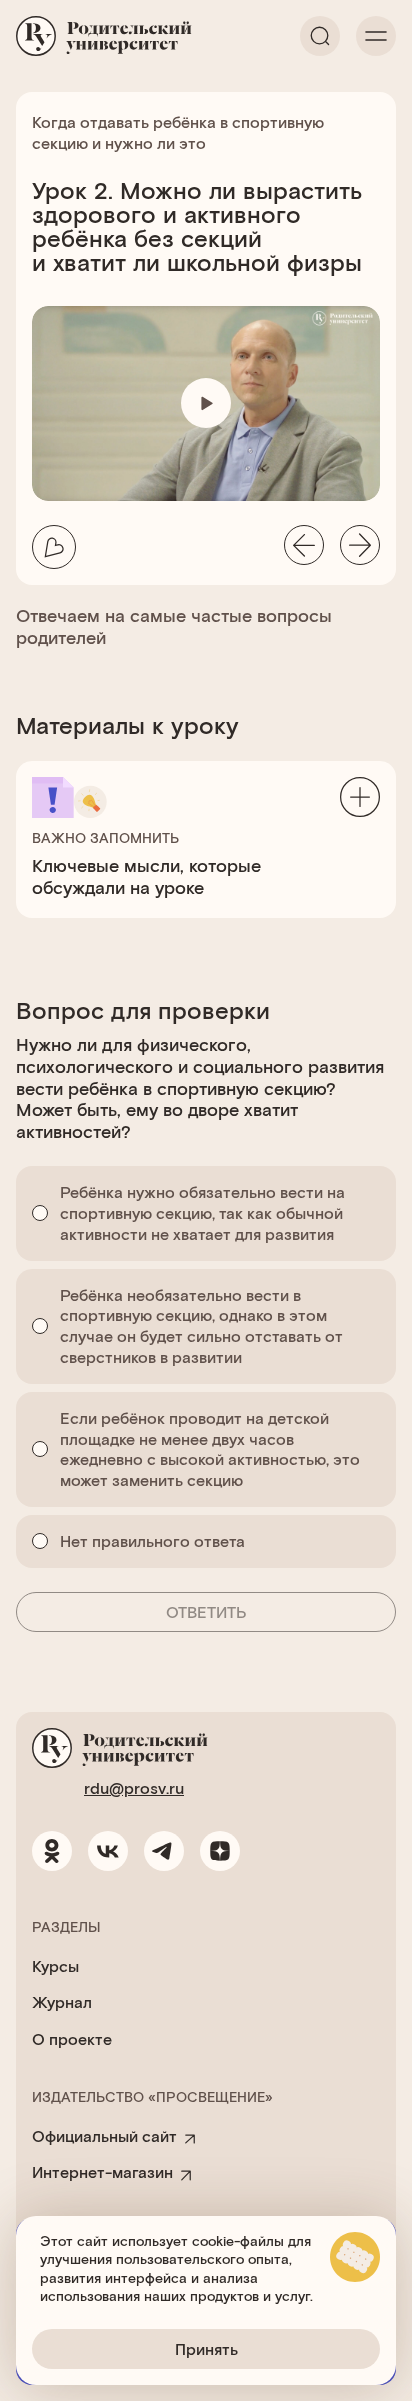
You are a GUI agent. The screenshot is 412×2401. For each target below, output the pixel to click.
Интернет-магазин (102, 2171)
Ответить (206, 1611)
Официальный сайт (104, 2135)
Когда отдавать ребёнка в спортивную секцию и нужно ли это (178, 132)
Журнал (62, 2001)
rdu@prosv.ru (134, 1787)
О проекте (72, 2038)
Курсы (55, 1965)
